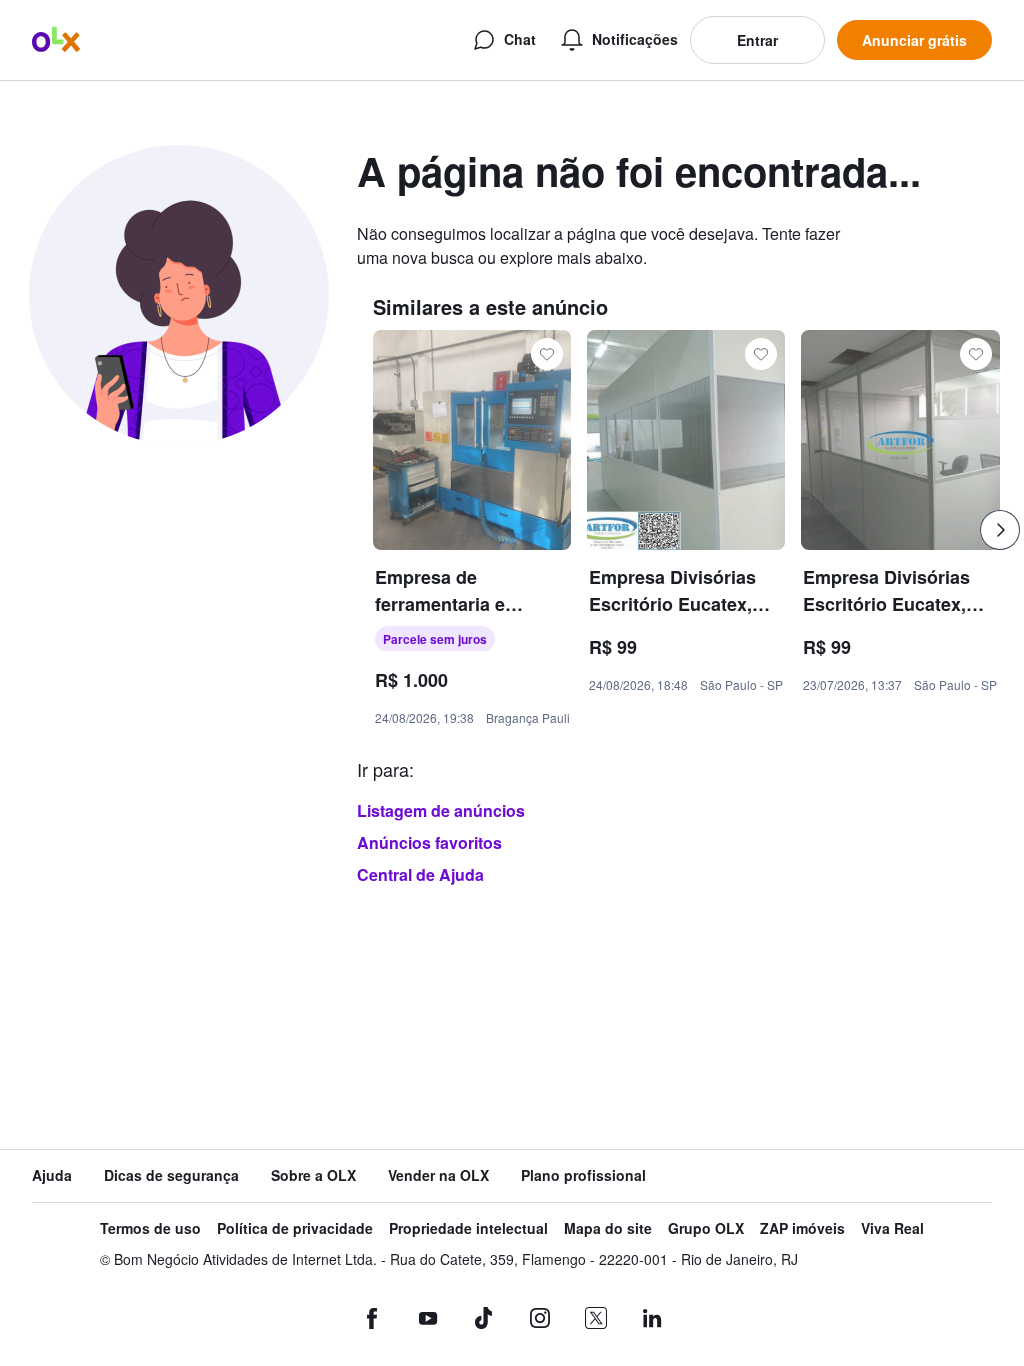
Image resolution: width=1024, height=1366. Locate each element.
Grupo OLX (706, 1228)
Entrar (757, 40)
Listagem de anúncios (441, 810)
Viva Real (892, 1228)
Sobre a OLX (313, 1175)
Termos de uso (150, 1228)
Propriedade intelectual (468, 1228)
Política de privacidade (295, 1228)
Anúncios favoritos (429, 842)
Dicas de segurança (171, 1175)
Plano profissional (583, 1175)
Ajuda (52, 1175)
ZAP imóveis (802, 1228)
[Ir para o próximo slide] (1000, 530)
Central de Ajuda (420, 874)
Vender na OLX (438, 1175)
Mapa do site (608, 1228)
